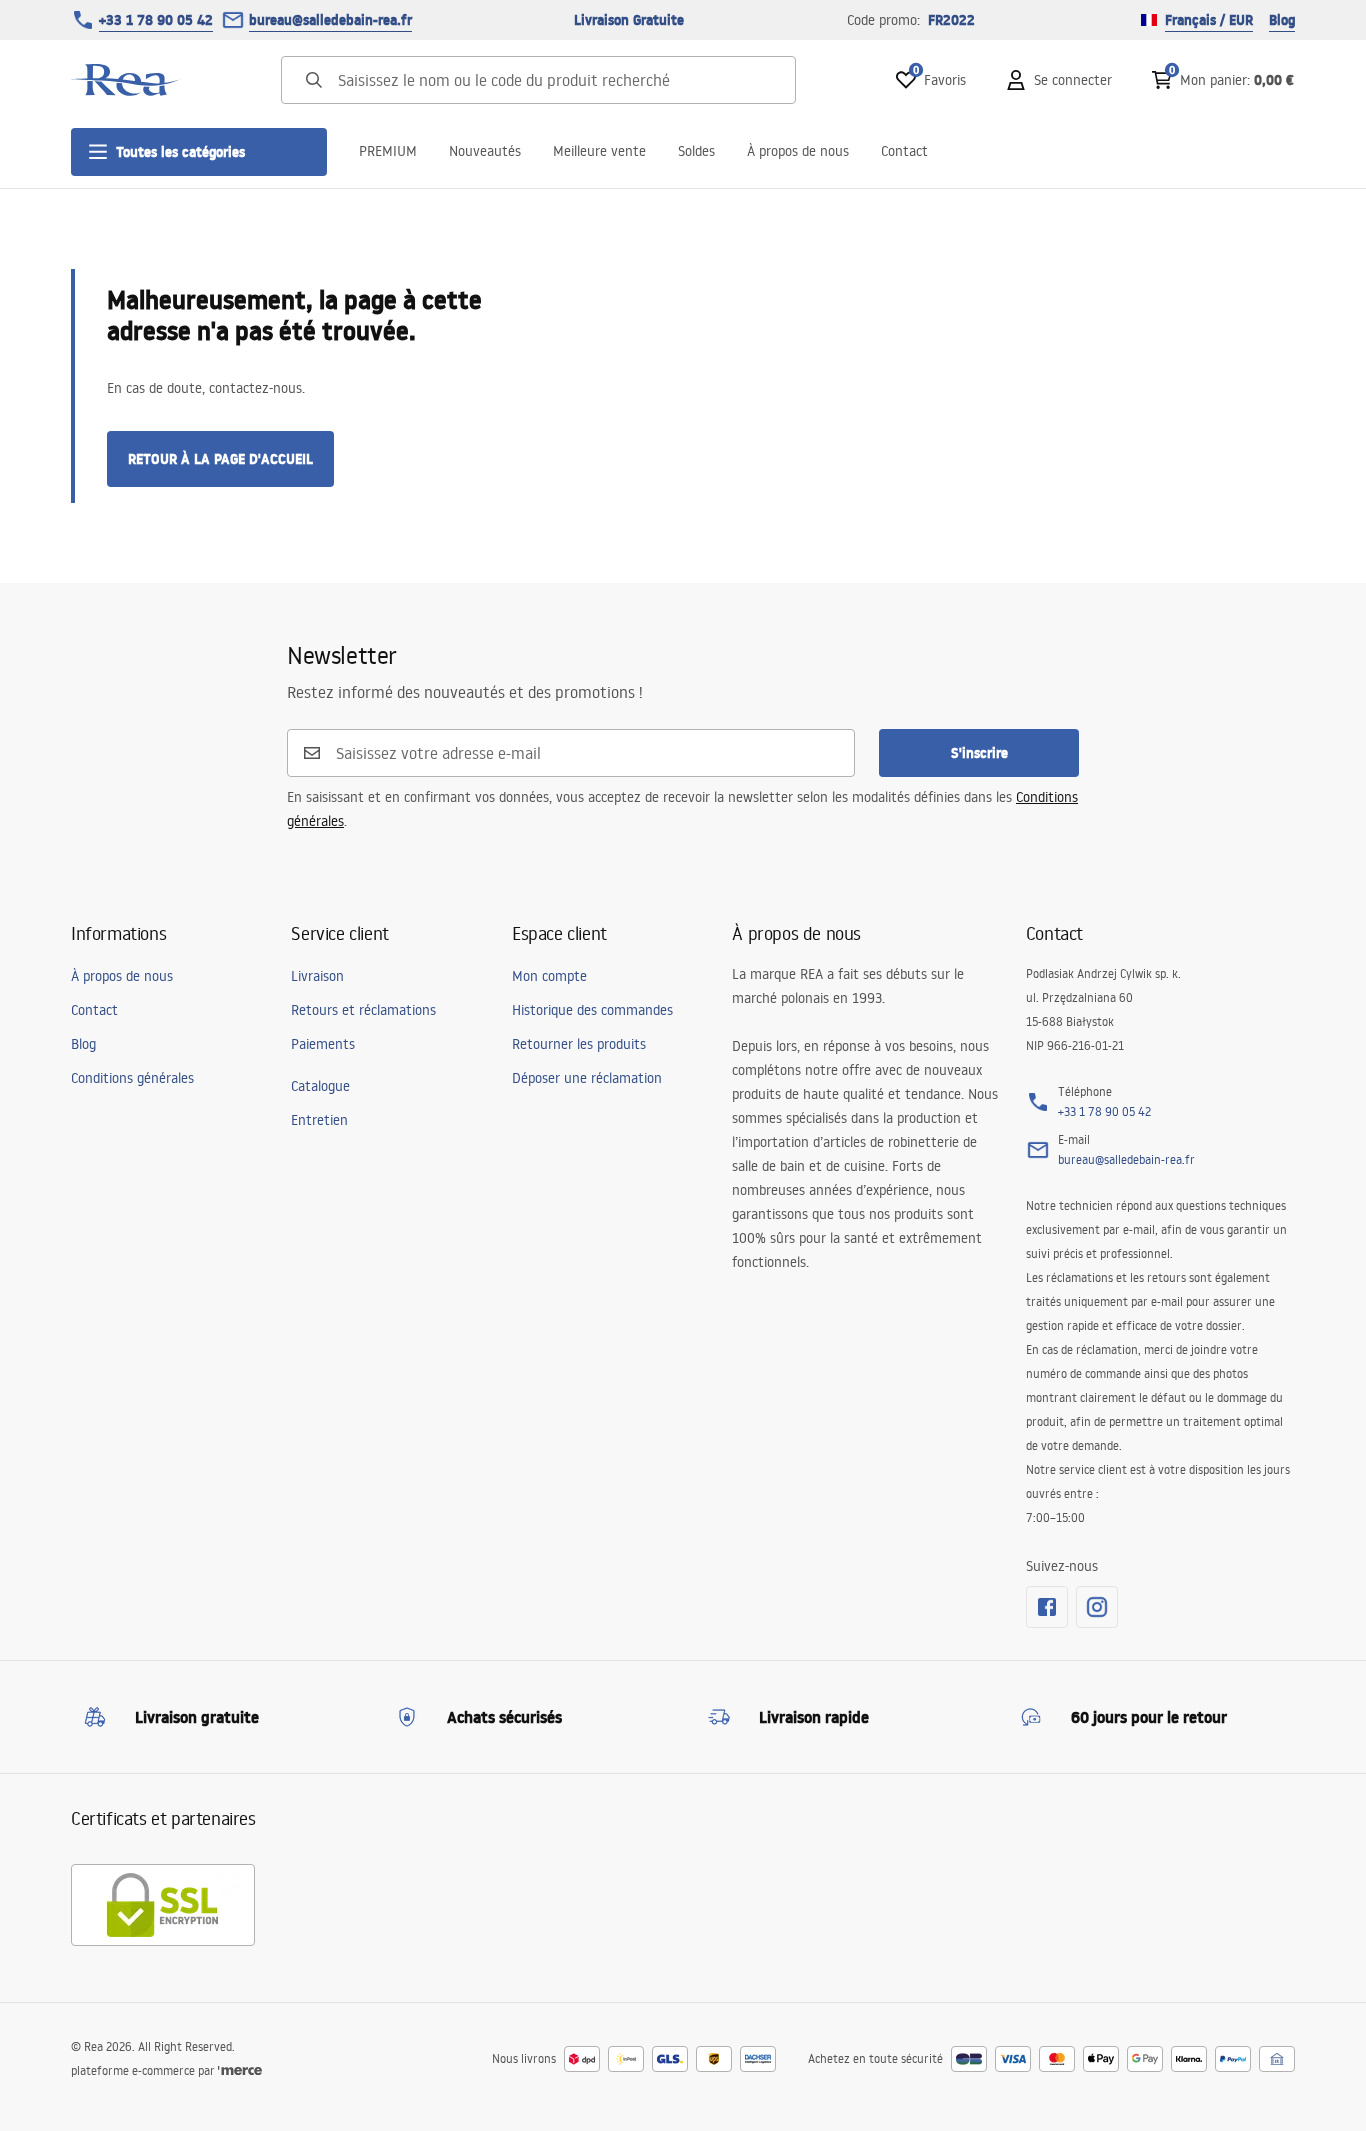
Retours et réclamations (363, 1010)
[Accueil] (126, 80)
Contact (904, 151)
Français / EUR (1209, 20)
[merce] (240, 2070)
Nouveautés (485, 151)
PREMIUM (388, 151)
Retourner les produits (579, 1044)
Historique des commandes (592, 1010)
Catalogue (320, 1086)
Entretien (319, 1120)
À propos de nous (798, 151)
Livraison (317, 976)
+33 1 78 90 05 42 (156, 20)
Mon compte (549, 976)
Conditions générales (132, 1078)
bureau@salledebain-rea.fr (330, 20)
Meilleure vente (599, 151)
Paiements (323, 1044)
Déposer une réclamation (587, 1078)
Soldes (696, 151)
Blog (1282, 20)
